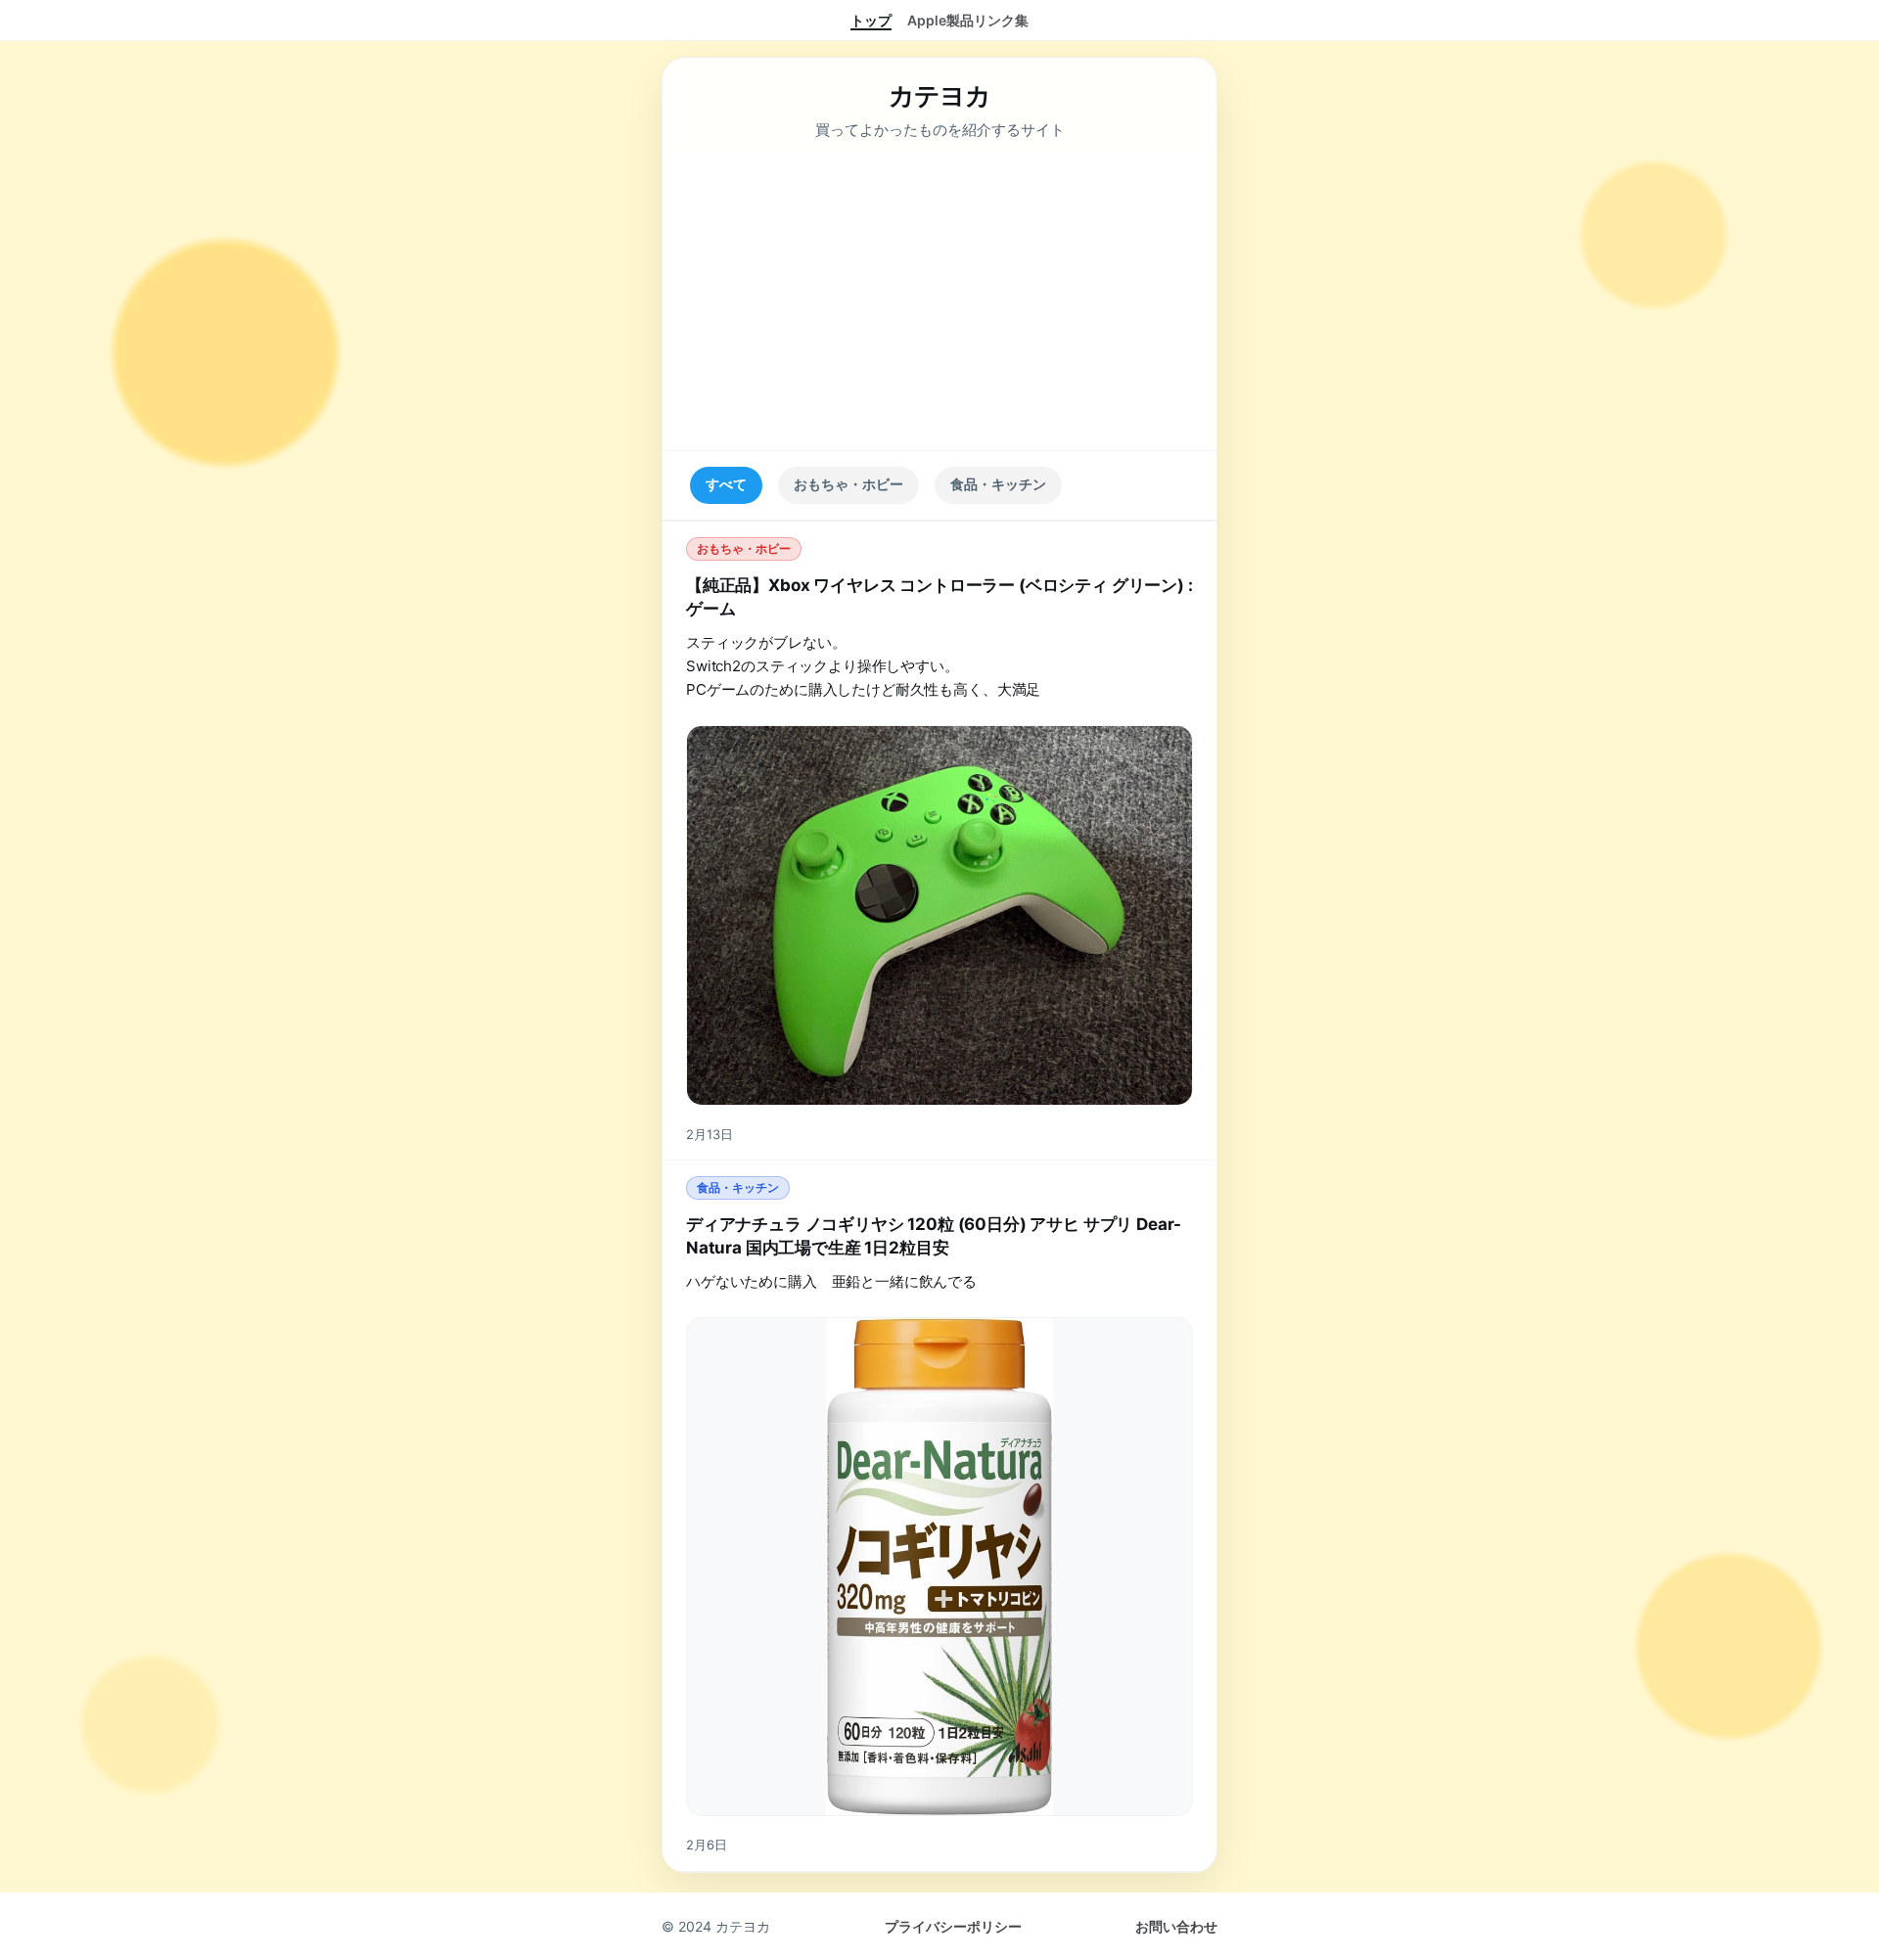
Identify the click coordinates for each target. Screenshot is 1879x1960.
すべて (726, 484)
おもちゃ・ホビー (848, 484)
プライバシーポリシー (953, 1926)
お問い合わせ (1176, 1926)
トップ (871, 20)
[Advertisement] (939, 301)
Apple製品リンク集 (968, 20)
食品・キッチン (998, 484)
